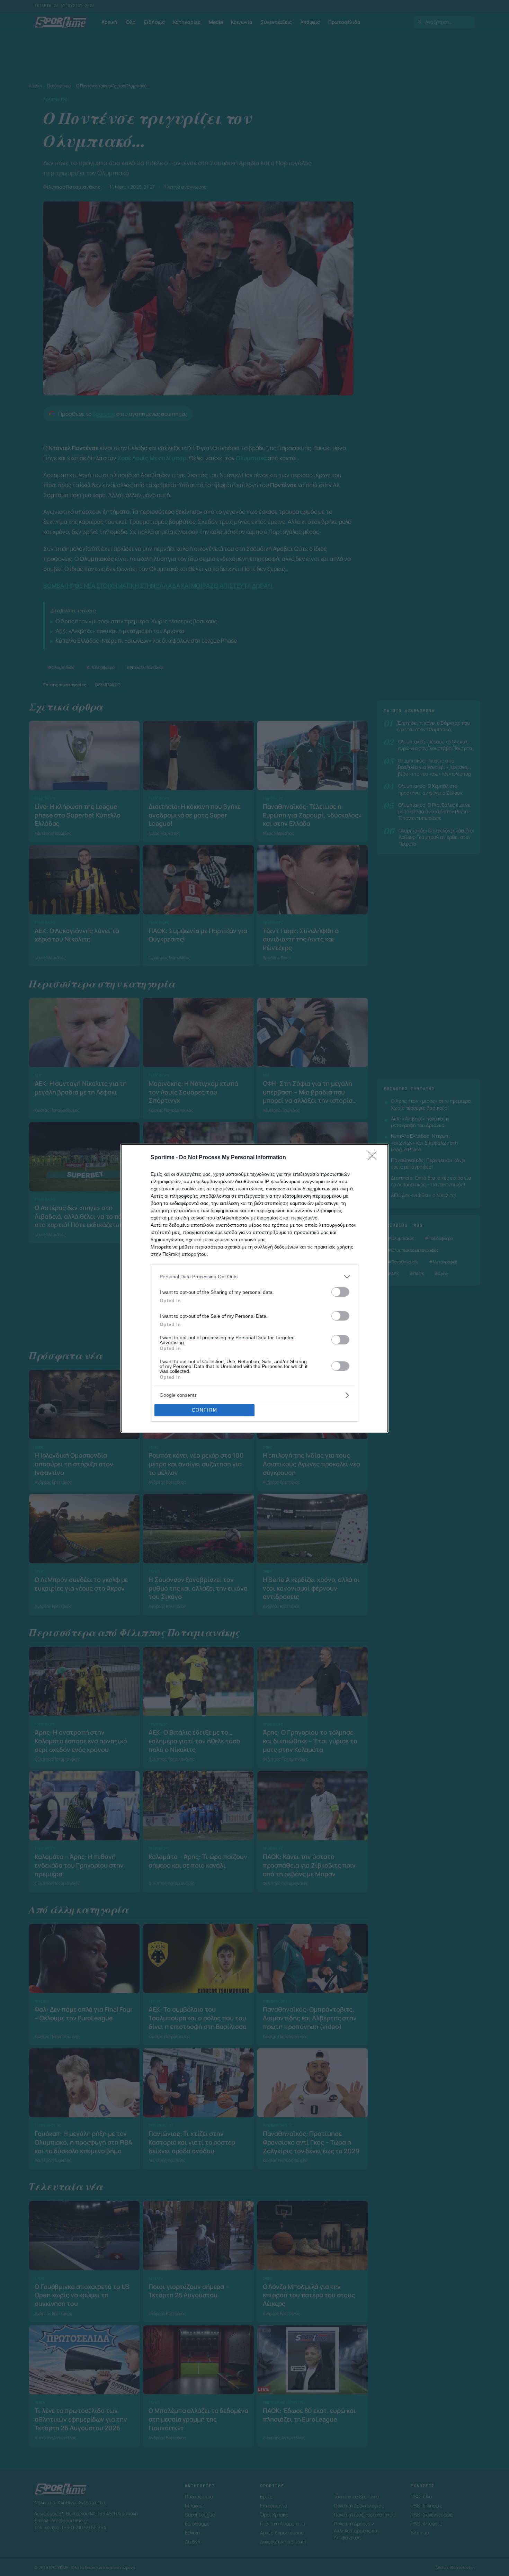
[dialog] (254, 1288)
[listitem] (254, 1277)
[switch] (340, 1292)
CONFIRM (205, 1410)
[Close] (374, 1158)
